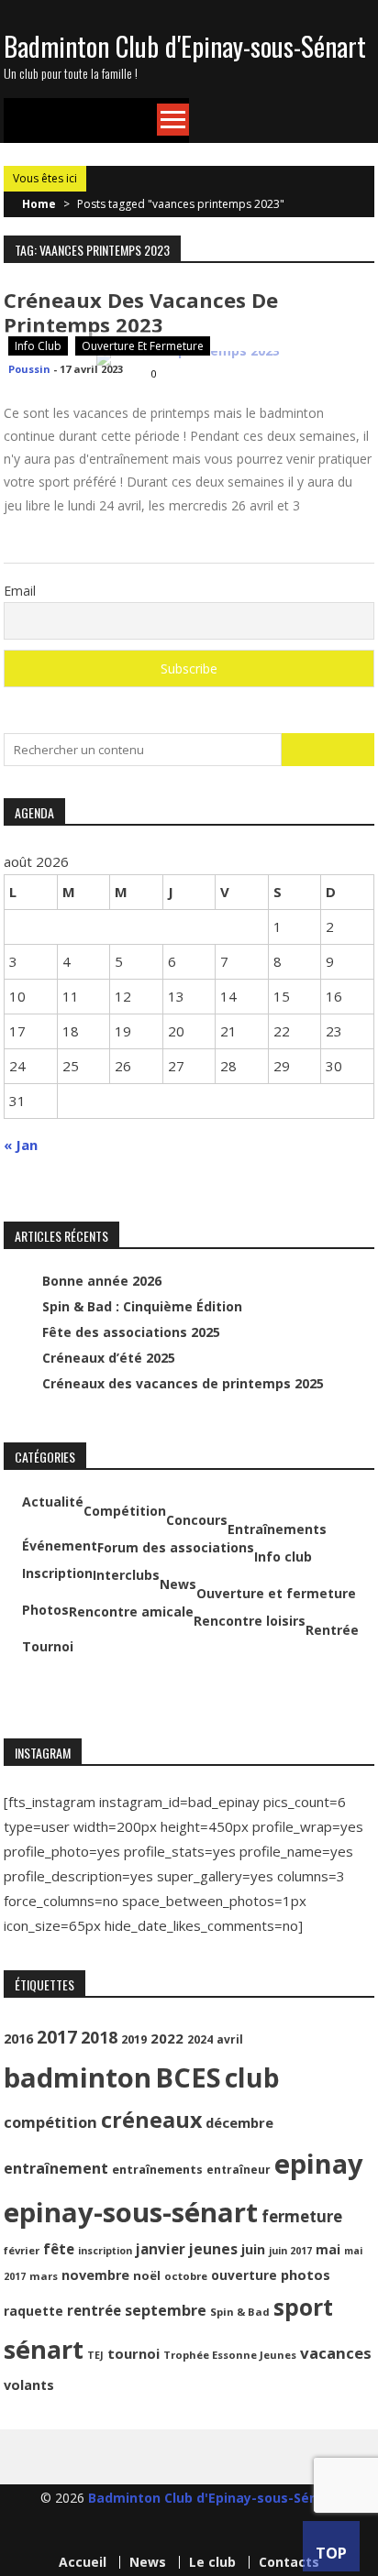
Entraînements (277, 1529)
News (178, 1584)
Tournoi (48, 1647)
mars (44, 2276)
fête (59, 2249)
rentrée (94, 2310)
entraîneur (239, 2170)
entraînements (157, 2170)
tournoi (133, 2353)
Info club (38, 346)
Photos (45, 1610)
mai (328, 2249)
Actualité (53, 1502)
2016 (18, 2039)
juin (253, 2249)
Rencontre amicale (131, 1612)
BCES (188, 2077)
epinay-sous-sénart (131, 2212)
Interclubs (126, 1575)
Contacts (289, 2562)
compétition (50, 2122)
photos (306, 2275)
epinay (319, 2164)
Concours (197, 1520)
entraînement (56, 2168)
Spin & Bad (240, 2312)
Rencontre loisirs (250, 1621)
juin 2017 (290, 2251)
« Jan (21, 1145)
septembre (166, 2310)
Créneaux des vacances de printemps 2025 (183, 1383)
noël (147, 2275)
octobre (186, 2276)
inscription (105, 2251)
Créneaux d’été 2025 (109, 1358)
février (22, 2250)
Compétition (125, 1511)
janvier (161, 2249)
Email (20, 591)
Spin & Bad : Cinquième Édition (142, 1306)
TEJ (95, 2355)
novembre (95, 2275)
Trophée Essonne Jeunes (230, 2355)
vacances (336, 2353)
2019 (134, 2039)
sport (303, 2307)
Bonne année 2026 (102, 1281)
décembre (239, 2122)
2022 (167, 2038)
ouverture (244, 2275)
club (252, 2077)
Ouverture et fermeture (143, 346)
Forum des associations (176, 1548)
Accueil (83, 2562)
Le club (212, 2562)
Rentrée (332, 1630)
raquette (33, 2311)
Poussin (29, 369)
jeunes (213, 2249)
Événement (60, 1546)
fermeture (302, 2216)
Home (39, 204)
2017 (57, 2037)
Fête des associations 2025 (131, 1332)
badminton (78, 2077)
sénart (44, 2349)
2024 (200, 2039)
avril (230, 2039)
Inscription (57, 1573)
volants (29, 2385)
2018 (99, 2037)
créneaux (151, 2120)
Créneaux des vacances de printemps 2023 (141, 312)
